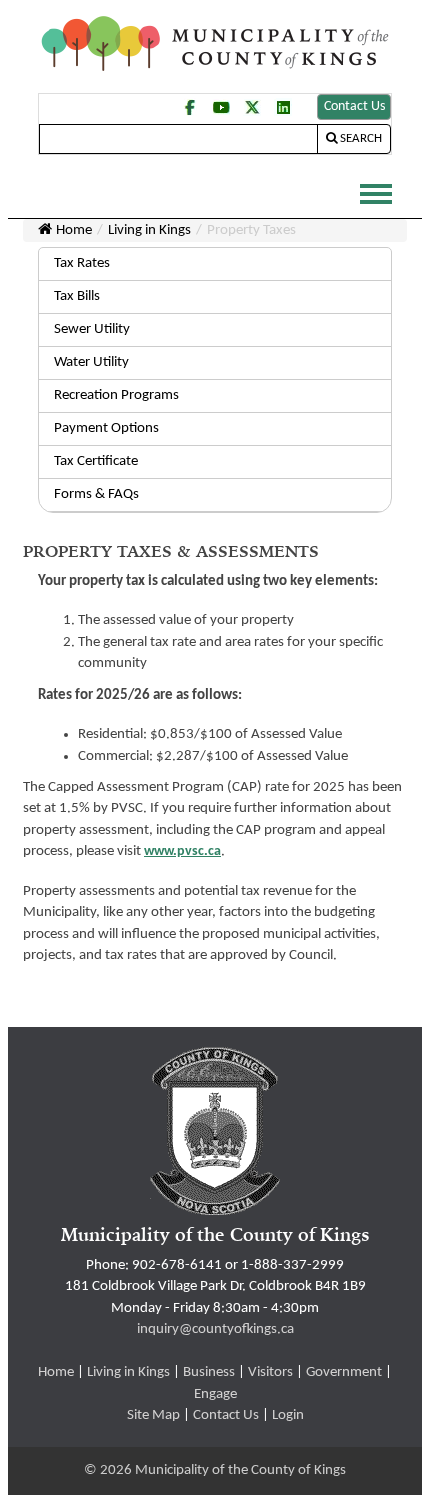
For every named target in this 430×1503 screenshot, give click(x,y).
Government (344, 1372)
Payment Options (106, 428)
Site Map (153, 1415)
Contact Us (354, 106)
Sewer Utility (92, 329)
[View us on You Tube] (221, 106)
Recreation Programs (116, 395)
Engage (215, 1394)
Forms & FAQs (96, 494)
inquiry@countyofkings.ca (215, 1329)
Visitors (270, 1372)
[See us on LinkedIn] (283, 106)
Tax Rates (82, 263)
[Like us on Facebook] (190, 116)
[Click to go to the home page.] (215, 43)
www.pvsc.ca (182, 851)
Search (361, 138)
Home (74, 230)
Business (209, 1372)
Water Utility (91, 362)
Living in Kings (149, 230)
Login (288, 1415)
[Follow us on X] (252, 106)
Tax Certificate (96, 461)
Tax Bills (77, 296)
